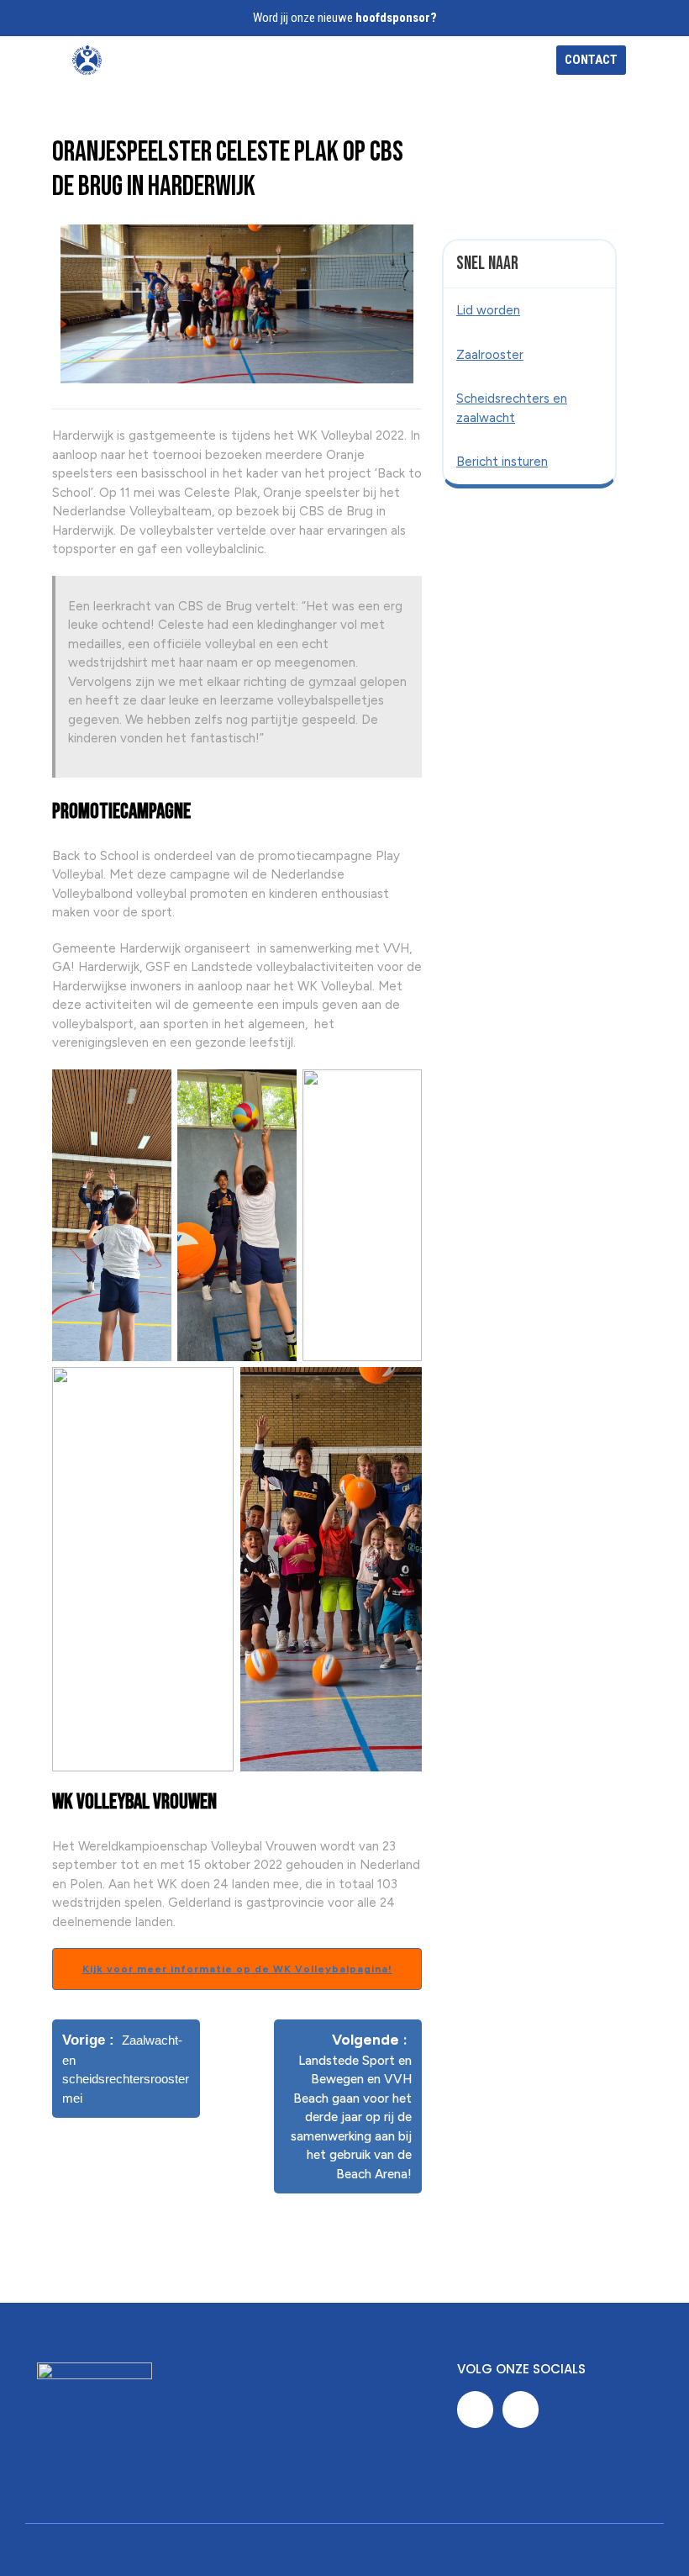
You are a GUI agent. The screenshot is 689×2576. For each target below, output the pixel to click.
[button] (389, 60)
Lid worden (488, 310)
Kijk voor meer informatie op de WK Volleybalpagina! (237, 1969)
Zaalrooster (490, 355)
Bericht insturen (502, 462)
